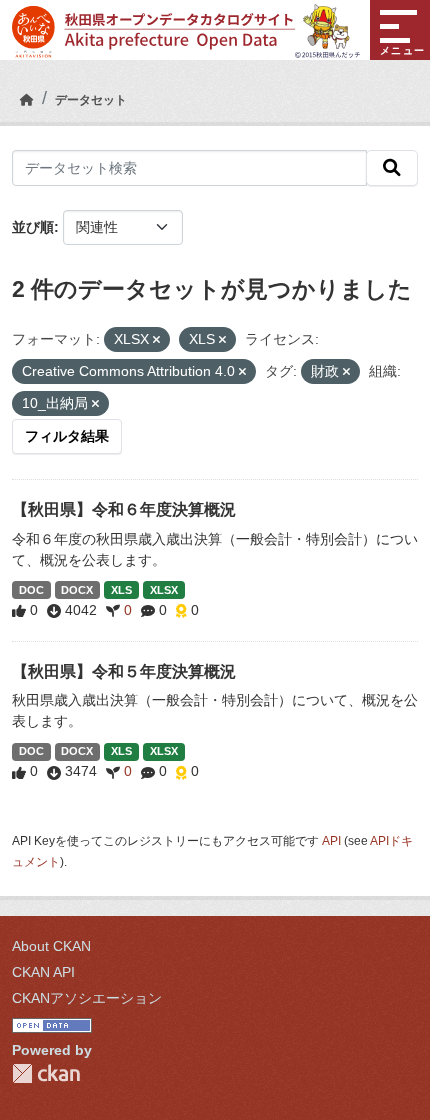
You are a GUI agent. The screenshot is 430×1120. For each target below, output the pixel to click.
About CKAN (51, 946)
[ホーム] (27, 100)
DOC (31, 590)
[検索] (392, 168)
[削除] (156, 340)
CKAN (46, 1073)
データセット (91, 100)
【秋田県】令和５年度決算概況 (124, 671)
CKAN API (43, 972)
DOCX (77, 590)
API (331, 841)
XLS (121, 590)
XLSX (164, 590)
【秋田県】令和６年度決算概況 (124, 509)
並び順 (33, 227)
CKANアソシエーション (87, 998)
